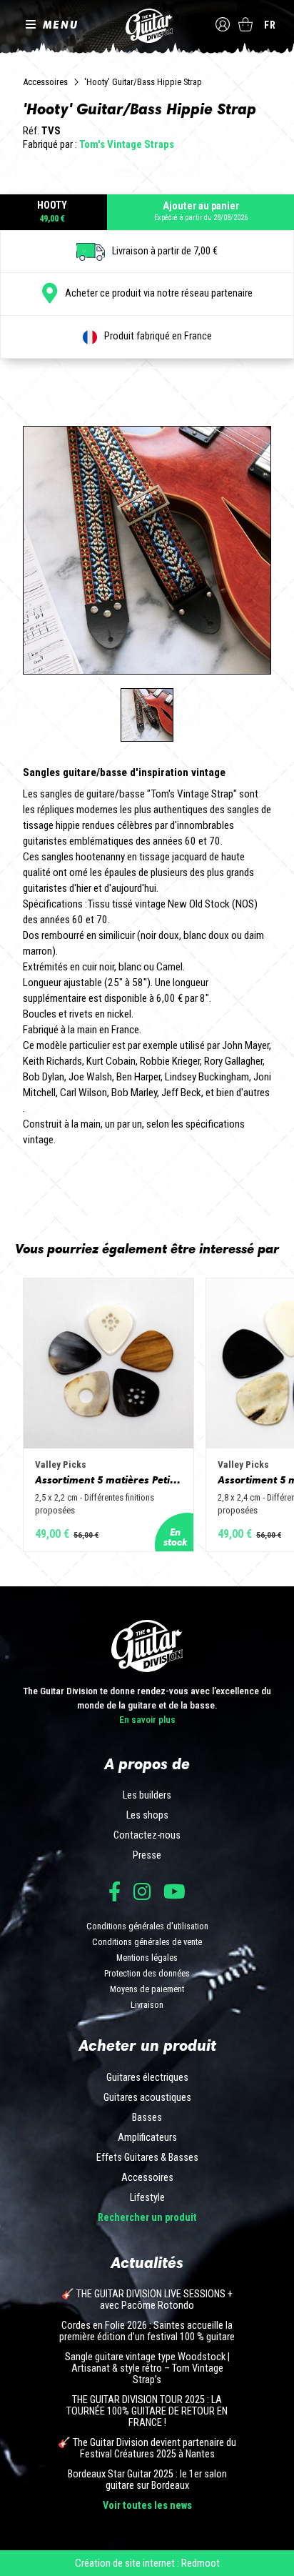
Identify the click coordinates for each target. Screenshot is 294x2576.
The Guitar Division (147, 26)
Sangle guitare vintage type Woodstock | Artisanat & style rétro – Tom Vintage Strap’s (147, 2369)
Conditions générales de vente (147, 1942)
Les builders (147, 1796)
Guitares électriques (147, 2078)
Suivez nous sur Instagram (142, 1891)
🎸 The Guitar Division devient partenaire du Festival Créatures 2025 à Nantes (147, 2449)
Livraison (147, 2005)
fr (270, 25)
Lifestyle (147, 2198)
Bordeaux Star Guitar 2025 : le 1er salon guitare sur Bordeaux (147, 2480)
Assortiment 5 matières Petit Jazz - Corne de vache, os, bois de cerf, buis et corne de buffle (108, 1480)
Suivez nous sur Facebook (115, 1891)
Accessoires (45, 82)
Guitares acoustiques (147, 2098)
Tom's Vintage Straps (127, 144)
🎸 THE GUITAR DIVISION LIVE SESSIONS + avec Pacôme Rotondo (147, 2300)
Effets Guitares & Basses (147, 2158)
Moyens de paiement (147, 1989)
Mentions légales (147, 1958)
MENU (61, 24)
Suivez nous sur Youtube (174, 1891)
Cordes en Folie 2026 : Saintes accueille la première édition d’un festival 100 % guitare (147, 2332)
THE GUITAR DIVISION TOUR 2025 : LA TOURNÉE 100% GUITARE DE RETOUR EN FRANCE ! (147, 2412)
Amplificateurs (147, 2138)
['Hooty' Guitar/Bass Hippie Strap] (147, 715)
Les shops (147, 1816)
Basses (147, 2118)
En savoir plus (147, 1719)
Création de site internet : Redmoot (147, 2563)
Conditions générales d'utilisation (147, 1926)
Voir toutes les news (147, 2506)
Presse (147, 1856)
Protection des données (147, 1973)
